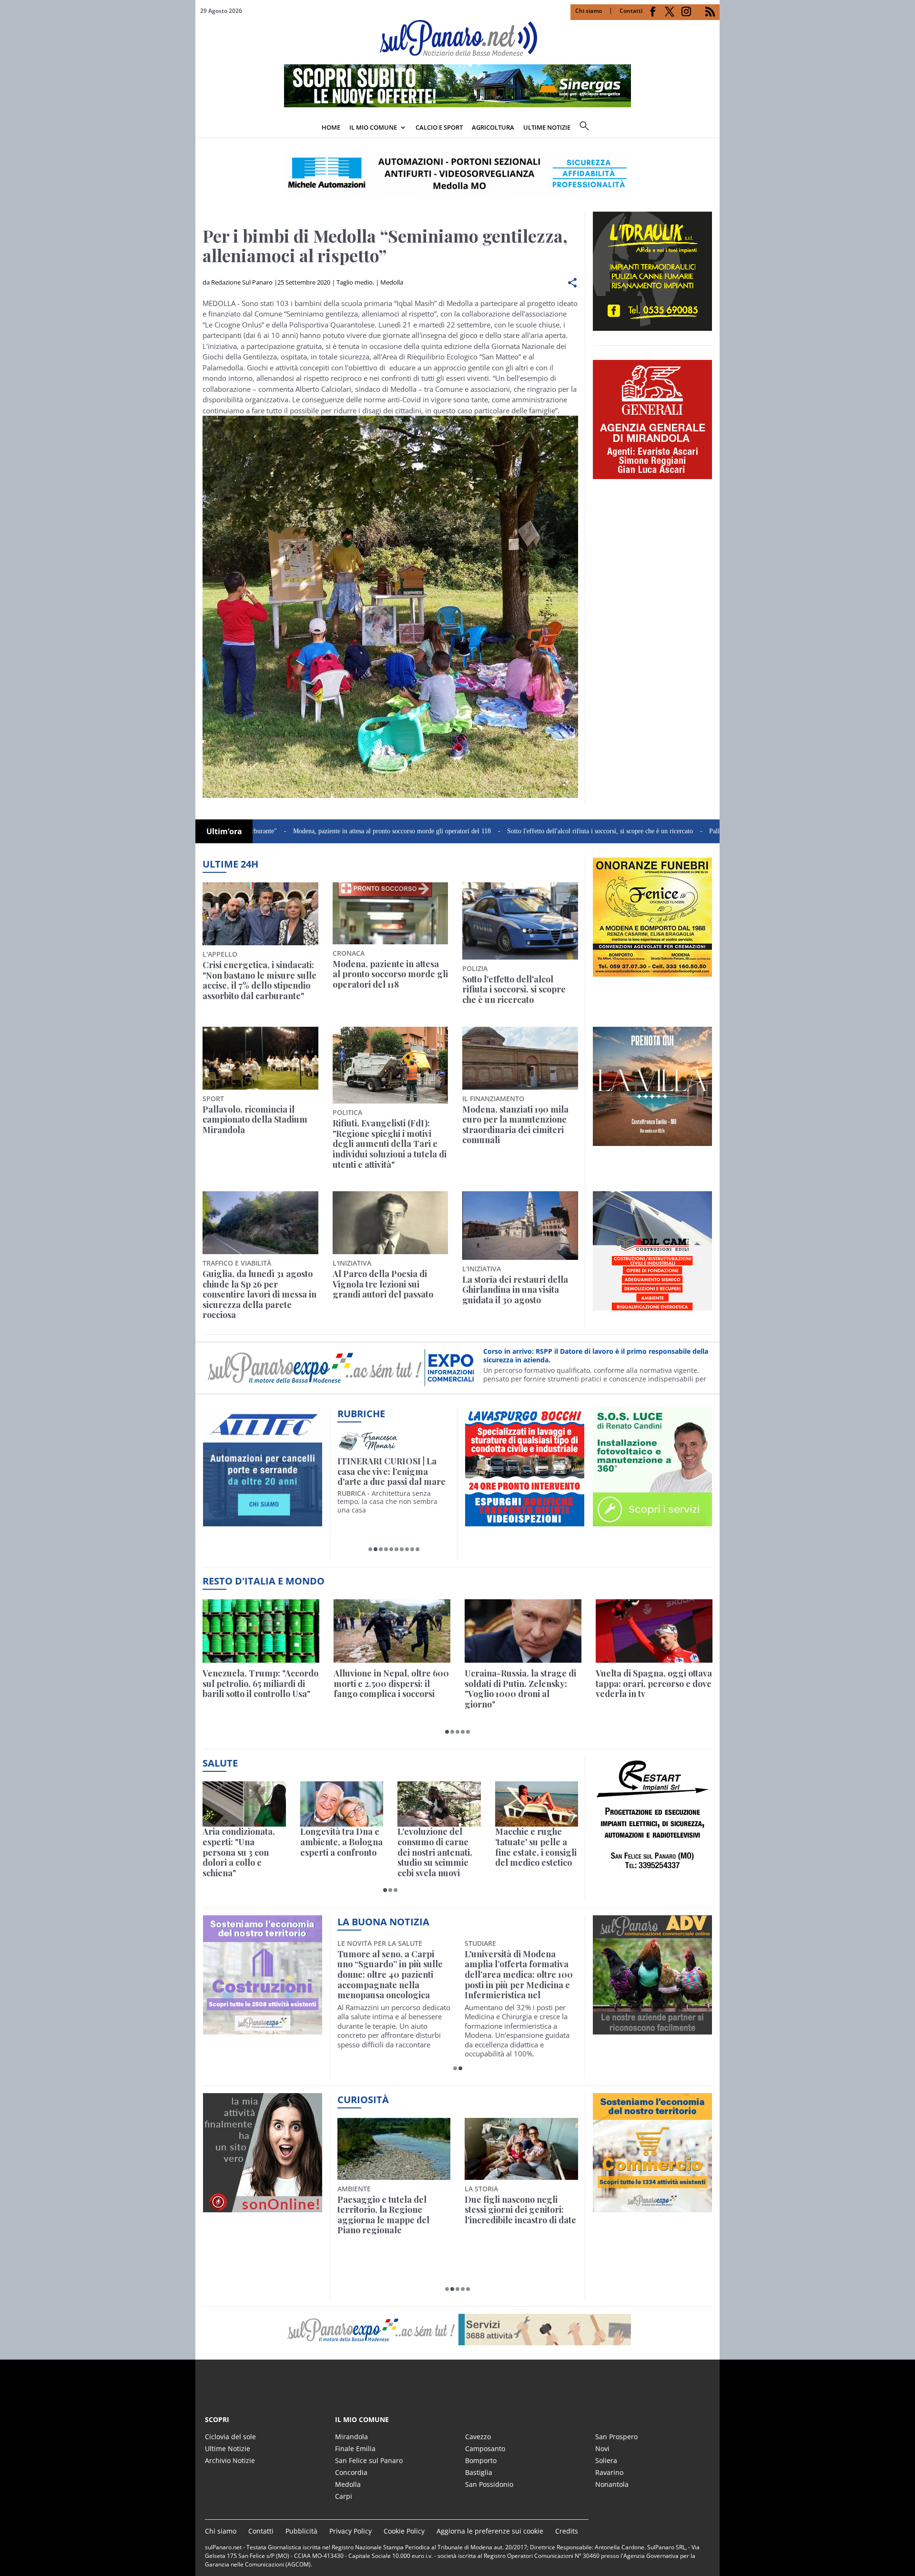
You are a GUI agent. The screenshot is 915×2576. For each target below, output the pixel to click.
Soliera (606, 2460)
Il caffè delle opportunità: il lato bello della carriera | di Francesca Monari (392, 1472)
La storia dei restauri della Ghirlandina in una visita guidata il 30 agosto (515, 1290)
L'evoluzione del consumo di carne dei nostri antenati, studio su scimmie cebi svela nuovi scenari (435, 1852)
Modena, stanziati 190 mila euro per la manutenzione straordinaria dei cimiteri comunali (515, 1125)
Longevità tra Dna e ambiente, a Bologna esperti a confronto (341, 1842)
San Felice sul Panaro (369, 2460)
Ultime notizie (547, 127)
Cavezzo (478, 2437)
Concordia (351, 2472)
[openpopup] (712, 128)
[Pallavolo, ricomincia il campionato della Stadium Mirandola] (260, 1058)
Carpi (344, 2496)
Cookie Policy (404, 2531)
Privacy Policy (351, 2531)
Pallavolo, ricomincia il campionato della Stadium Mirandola (710, 831)
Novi (602, 2448)
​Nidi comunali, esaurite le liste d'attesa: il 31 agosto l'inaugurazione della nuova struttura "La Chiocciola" (394, 1970)
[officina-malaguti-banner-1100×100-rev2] (457, 2330)
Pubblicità (301, 2531)
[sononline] (263, 2207)
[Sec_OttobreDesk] (457, 174)
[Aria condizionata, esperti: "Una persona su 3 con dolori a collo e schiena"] (244, 1804)
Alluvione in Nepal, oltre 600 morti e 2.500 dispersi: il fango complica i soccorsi (391, 1684)
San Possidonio (489, 2484)
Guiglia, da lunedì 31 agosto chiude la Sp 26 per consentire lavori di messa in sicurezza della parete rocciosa (259, 1295)
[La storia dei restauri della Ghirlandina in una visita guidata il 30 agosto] (520, 1226)
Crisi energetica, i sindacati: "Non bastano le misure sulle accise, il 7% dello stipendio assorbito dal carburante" (259, 981)
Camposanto (485, 2448)
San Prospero (616, 2437)
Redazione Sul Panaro (242, 282)
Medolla (392, 282)
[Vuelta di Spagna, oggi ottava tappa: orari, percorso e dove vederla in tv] (654, 1631)
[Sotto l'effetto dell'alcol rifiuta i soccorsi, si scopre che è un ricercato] (520, 921)
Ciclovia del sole (230, 2437)
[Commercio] (652, 2207)
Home (331, 127)
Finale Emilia (355, 2448)
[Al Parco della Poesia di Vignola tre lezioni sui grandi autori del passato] (391, 1223)
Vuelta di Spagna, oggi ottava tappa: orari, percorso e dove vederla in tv (654, 1684)
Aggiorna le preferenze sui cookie (490, 2531)
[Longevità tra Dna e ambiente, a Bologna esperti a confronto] (342, 1804)
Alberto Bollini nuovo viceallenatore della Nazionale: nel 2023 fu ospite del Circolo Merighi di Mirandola (517, 1975)
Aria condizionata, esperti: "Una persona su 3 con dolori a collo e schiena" (239, 1852)
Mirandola (351, 2437)
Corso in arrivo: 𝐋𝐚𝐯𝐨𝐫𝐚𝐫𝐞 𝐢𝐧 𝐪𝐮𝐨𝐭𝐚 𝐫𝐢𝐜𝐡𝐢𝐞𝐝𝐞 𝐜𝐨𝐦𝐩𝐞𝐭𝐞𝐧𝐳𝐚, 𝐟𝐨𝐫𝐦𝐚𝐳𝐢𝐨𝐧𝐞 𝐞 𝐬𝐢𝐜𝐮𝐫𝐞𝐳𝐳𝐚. (586, 1362)
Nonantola (612, 2484)
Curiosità (363, 2100)
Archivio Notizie (230, 2460)
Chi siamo (589, 11)
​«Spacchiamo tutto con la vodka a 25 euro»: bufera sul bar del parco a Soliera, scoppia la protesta (521, 2215)
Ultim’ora (224, 831)
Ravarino (609, 2472)
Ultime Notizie (228, 2448)
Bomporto (481, 2460)
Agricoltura (493, 127)
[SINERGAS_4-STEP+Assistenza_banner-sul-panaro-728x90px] (457, 104)
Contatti (631, 11)
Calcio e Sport (439, 127)
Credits (567, 2531)
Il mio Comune (373, 127)
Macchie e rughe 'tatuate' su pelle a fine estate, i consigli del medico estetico (536, 1847)
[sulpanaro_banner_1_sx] (652, 2029)
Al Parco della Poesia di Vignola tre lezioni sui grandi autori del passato (383, 1284)
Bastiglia (479, 2472)
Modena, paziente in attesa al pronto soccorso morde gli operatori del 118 (310, 831)
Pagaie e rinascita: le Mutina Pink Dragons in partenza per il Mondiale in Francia (392, 2215)
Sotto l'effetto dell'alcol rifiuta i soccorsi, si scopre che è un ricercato (518, 831)
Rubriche (361, 1414)
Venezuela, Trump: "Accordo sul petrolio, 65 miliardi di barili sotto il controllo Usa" (260, 1684)
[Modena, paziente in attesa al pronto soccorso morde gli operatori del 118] (391, 913)
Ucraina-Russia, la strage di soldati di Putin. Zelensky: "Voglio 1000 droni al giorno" (520, 1689)
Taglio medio (355, 282)
